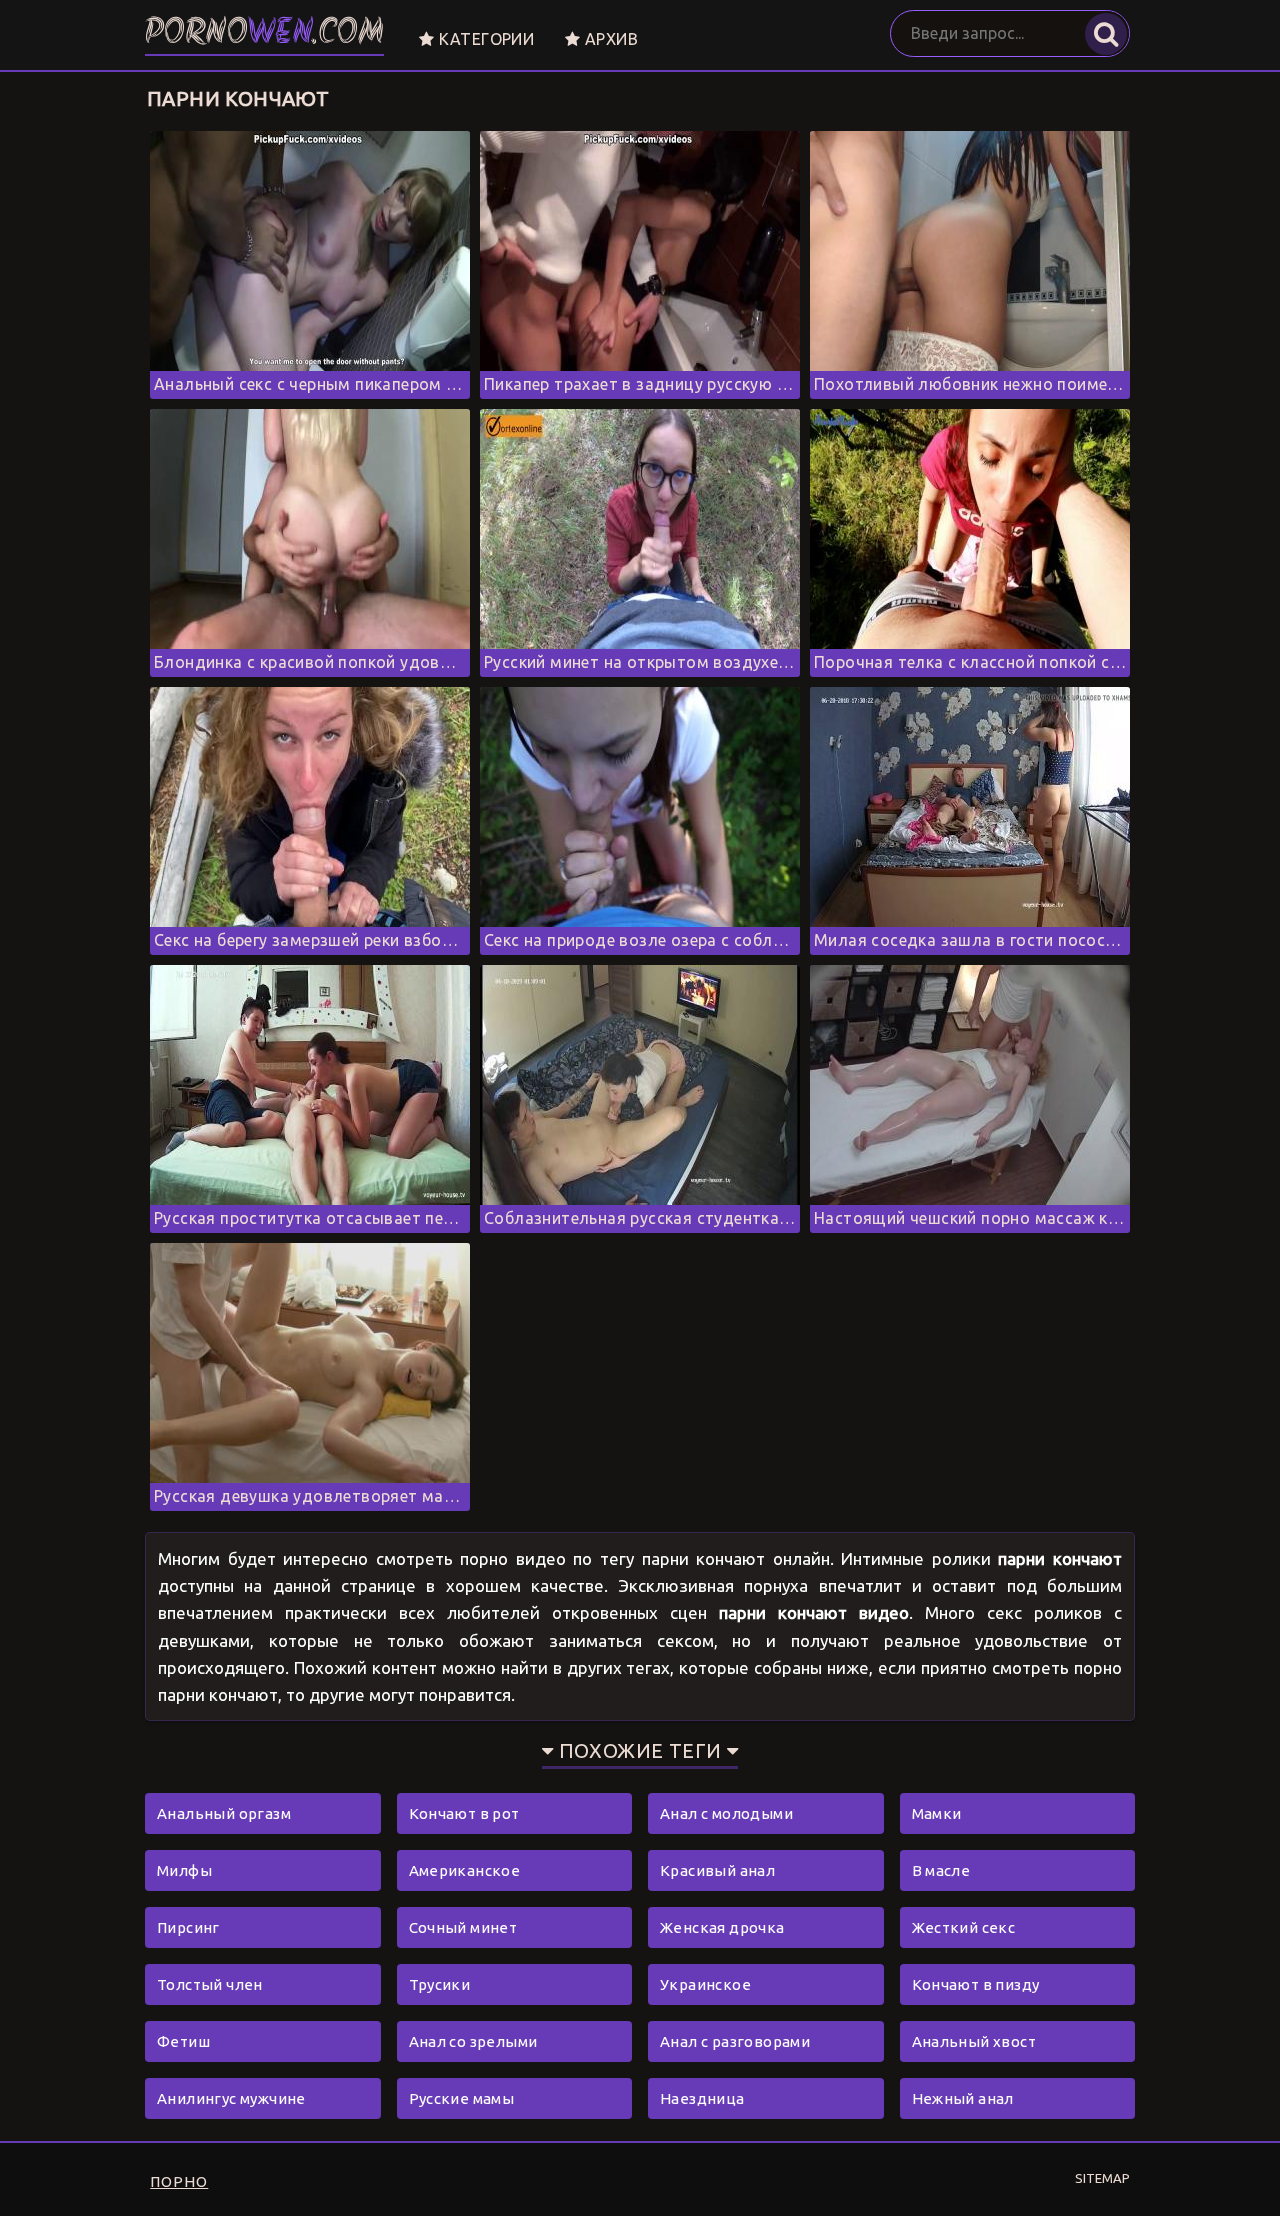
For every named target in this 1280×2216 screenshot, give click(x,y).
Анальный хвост (974, 2041)
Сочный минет (463, 1927)
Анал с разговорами (735, 2041)
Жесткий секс (964, 1927)
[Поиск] (1106, 34)
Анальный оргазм (224, 1813)
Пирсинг (188, 1927)
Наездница (702, 2098)
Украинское (705, 1984)
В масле (941, 1870)
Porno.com (264, 34)
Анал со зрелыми (473, 2041)
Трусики (440, 1984)
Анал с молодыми (726, 1813)
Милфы (184, 1870)
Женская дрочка (722, 1927)
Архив (609, 39)
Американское (465, 1870)
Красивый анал (717, 1870)
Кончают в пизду (976, 1984)
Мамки (937, 1813)
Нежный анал (963, 2098)
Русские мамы (462, 2098)
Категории (484, 39)
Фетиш (183, 2041)
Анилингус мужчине (231, 2098)
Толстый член (210, 1984)
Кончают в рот (464, 1813)
